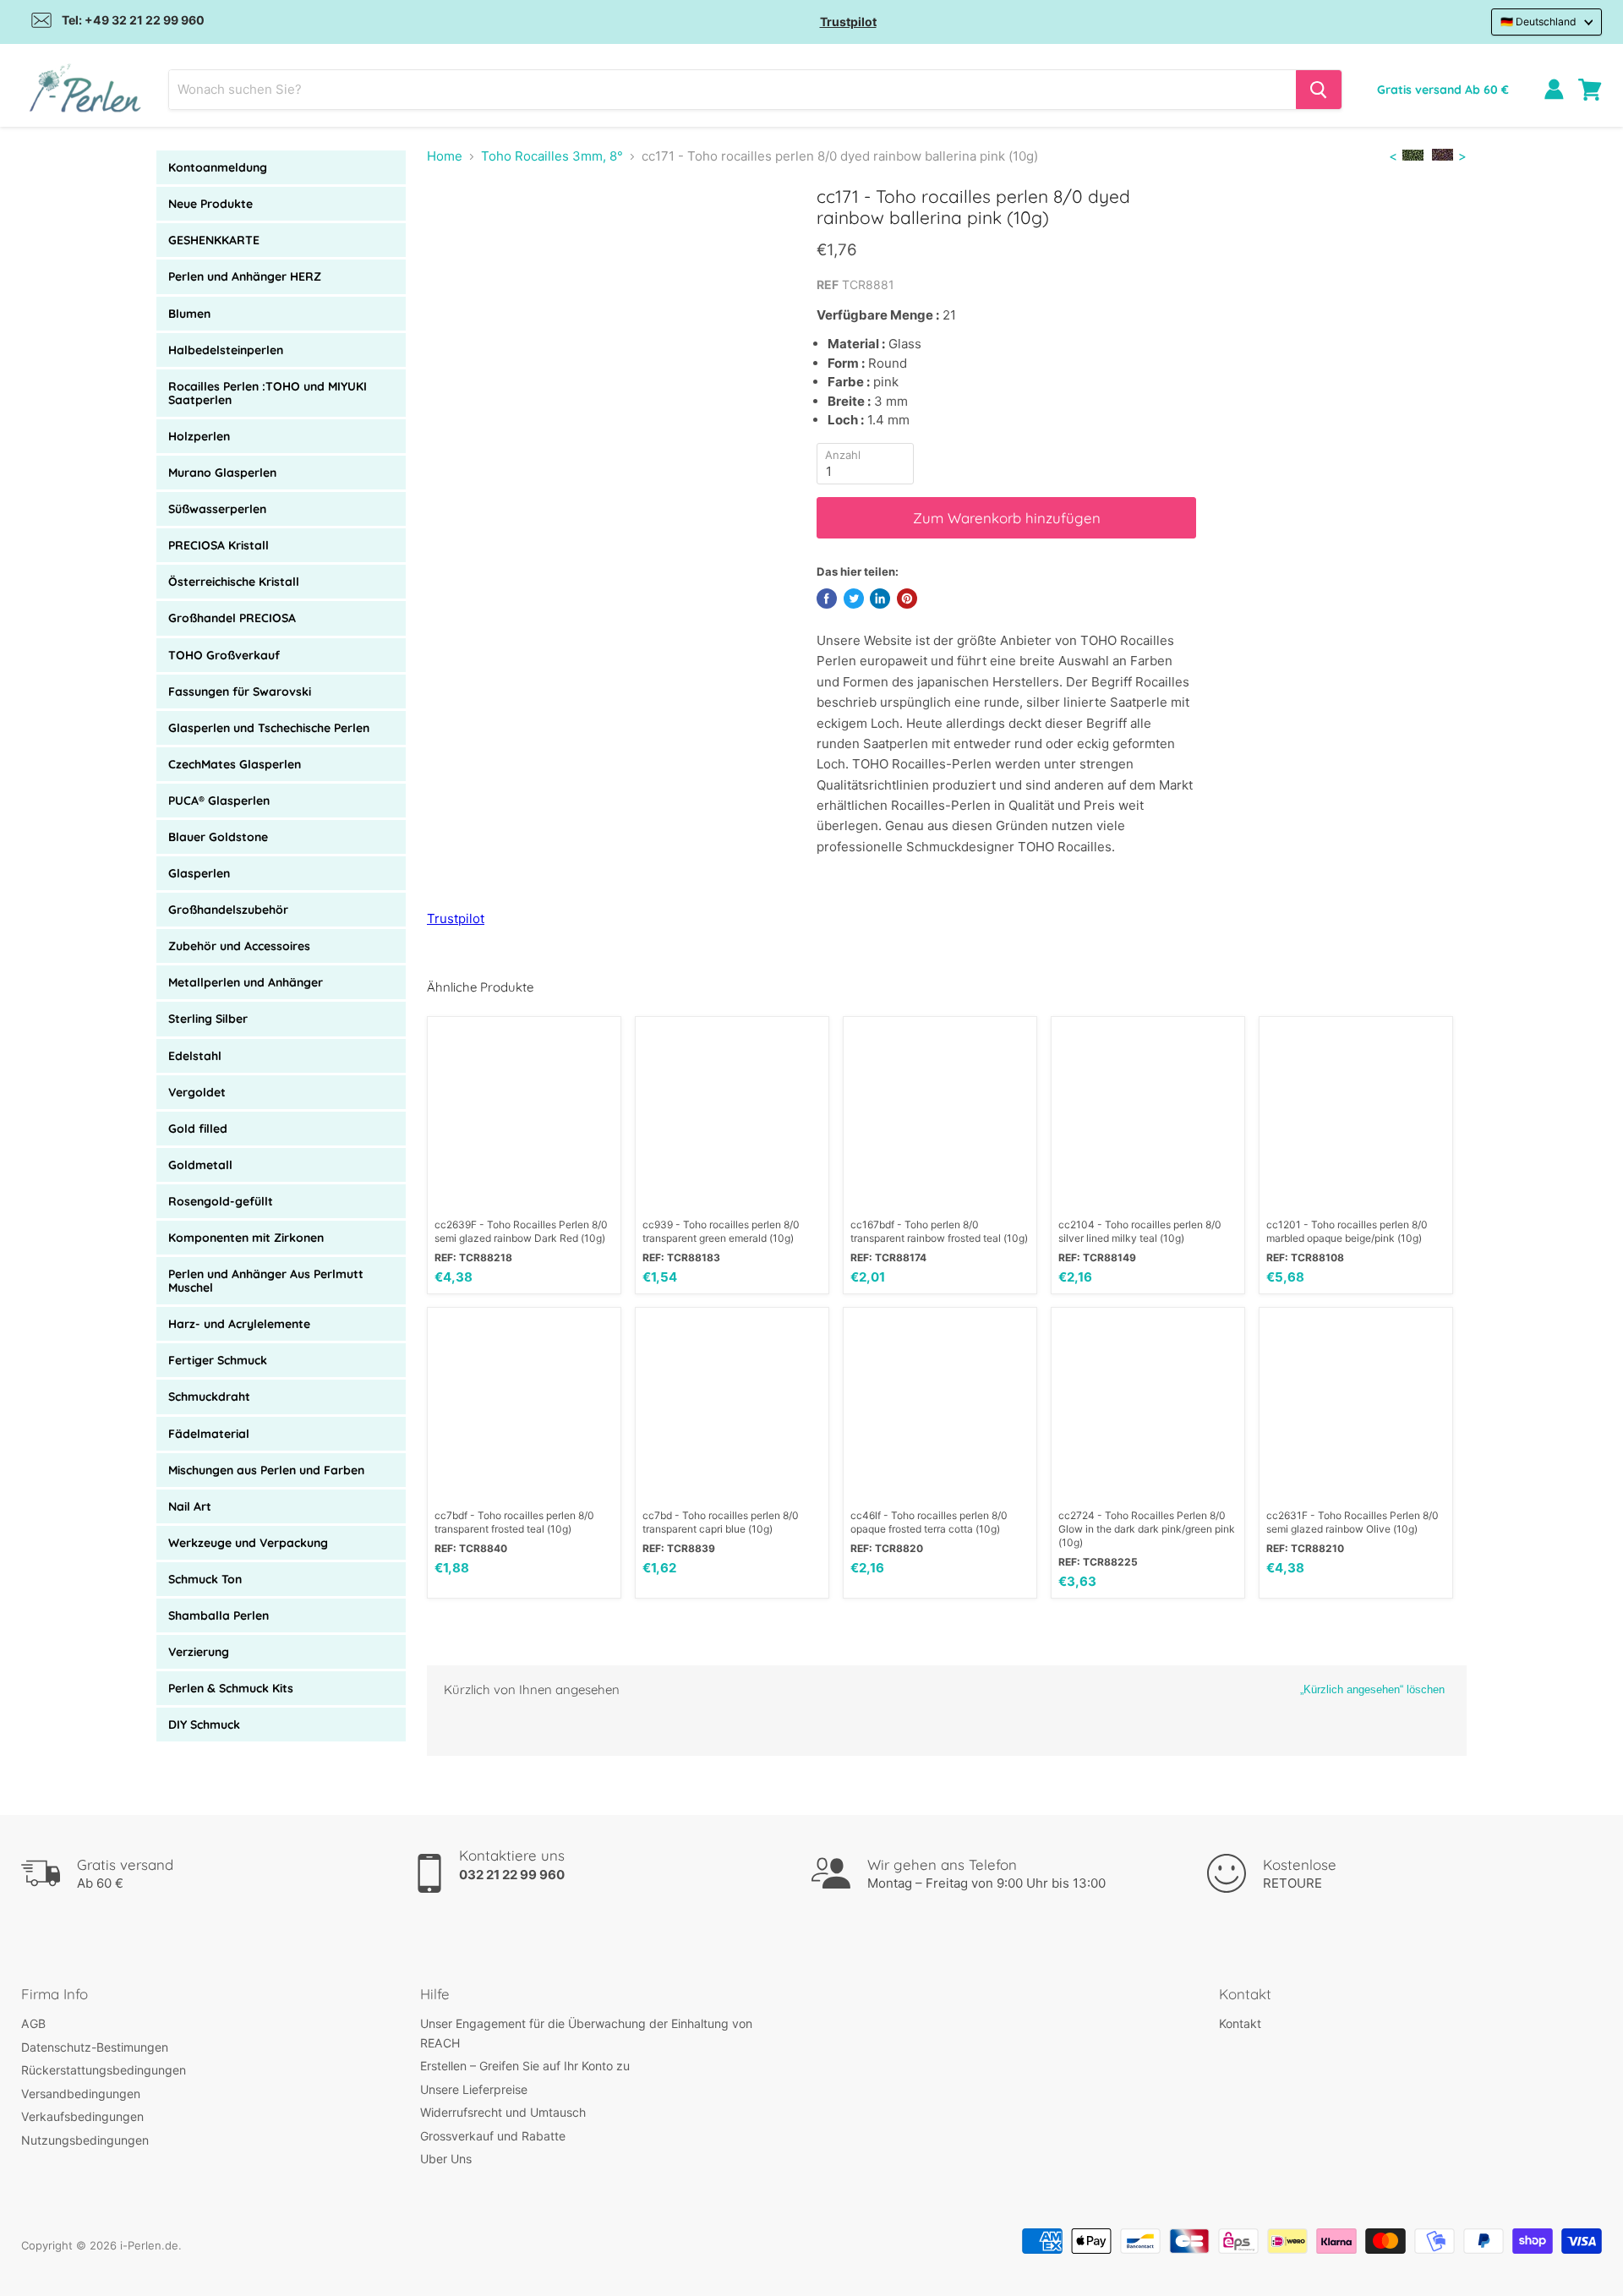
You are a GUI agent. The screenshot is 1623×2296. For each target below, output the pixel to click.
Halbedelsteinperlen (226, 350)
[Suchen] (1319, 90)
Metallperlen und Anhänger (246, 982)
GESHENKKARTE (214, 240)
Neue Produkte (210, 204)
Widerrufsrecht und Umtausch (503, 2112)
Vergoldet (197, 1092)
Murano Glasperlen (222, 473)
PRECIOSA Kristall (219, 545)
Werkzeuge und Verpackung (248, 1543)
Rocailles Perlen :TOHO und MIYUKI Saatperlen (268, 393)
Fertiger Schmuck (218, 1360)
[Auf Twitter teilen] (854, 599)
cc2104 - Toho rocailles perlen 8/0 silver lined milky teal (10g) (1140, 1231)
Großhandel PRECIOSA (232, 618)
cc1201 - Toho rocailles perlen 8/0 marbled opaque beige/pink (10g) (1347, 1231)
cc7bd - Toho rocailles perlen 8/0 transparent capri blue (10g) (721, 1522)
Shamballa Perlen (219, 1615)
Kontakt (1240, 2023)
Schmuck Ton (205, 1579)
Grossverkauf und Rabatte (493, 2136)
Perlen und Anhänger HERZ (245, 276)
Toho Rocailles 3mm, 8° (552, 156)
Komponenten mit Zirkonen (246, 1238)
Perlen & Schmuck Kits (231, 1688)
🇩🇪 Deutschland (1538, 22)
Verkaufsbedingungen (82, 2116)
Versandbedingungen (81, 2094)
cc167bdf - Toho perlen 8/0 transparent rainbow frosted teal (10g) (939, 1231)
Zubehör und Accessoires (239, 946)
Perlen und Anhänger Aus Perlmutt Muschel (266, 1281)
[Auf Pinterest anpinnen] (907, 599)
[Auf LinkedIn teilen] (880, 599)
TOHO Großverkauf (224, 655)
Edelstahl (195, 1056)
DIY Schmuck (204, 1725)
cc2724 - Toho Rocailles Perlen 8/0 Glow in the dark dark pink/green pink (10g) (1147, 1529)
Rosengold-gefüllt (221, 1201)
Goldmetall (200, 1165)
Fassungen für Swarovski (240, 692)
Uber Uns (446, 2159)
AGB (33, 2023)
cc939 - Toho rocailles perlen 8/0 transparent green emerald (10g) (721, 1231)
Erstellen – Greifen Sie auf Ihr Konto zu (525, 2066)
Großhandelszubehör (228, 910)
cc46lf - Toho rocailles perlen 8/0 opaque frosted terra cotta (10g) (929, 1522)
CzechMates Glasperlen (235, 764)
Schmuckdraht (209, 1397)
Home (445, 156)
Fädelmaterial (209, 1434)
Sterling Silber (208, 1019)
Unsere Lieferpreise (474, 2089)
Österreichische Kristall (234, 582)
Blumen (189, 314)
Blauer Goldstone (218, 837)
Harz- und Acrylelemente (239, 1324)
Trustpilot (848, 22)
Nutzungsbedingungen (85, 2140)
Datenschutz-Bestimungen (95, 2047)
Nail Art (190, 1506)
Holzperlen (199, 436)
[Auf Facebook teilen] (827, 599)
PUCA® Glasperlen (219, 801)
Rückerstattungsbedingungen (104, 2070)
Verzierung (199, 1652)
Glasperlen (199, 873)
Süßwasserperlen (217, 509)
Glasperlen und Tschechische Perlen (269, 728)
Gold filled (198, 1129)
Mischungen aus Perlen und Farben (266, 1470)
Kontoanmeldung (218, 167)
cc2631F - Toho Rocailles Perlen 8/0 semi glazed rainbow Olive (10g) (1352, 1522)
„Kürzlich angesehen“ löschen (1372, 1689)
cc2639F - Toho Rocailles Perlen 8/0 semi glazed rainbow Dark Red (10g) (521, 1231)
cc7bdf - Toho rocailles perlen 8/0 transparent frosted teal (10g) (514, 1522)
